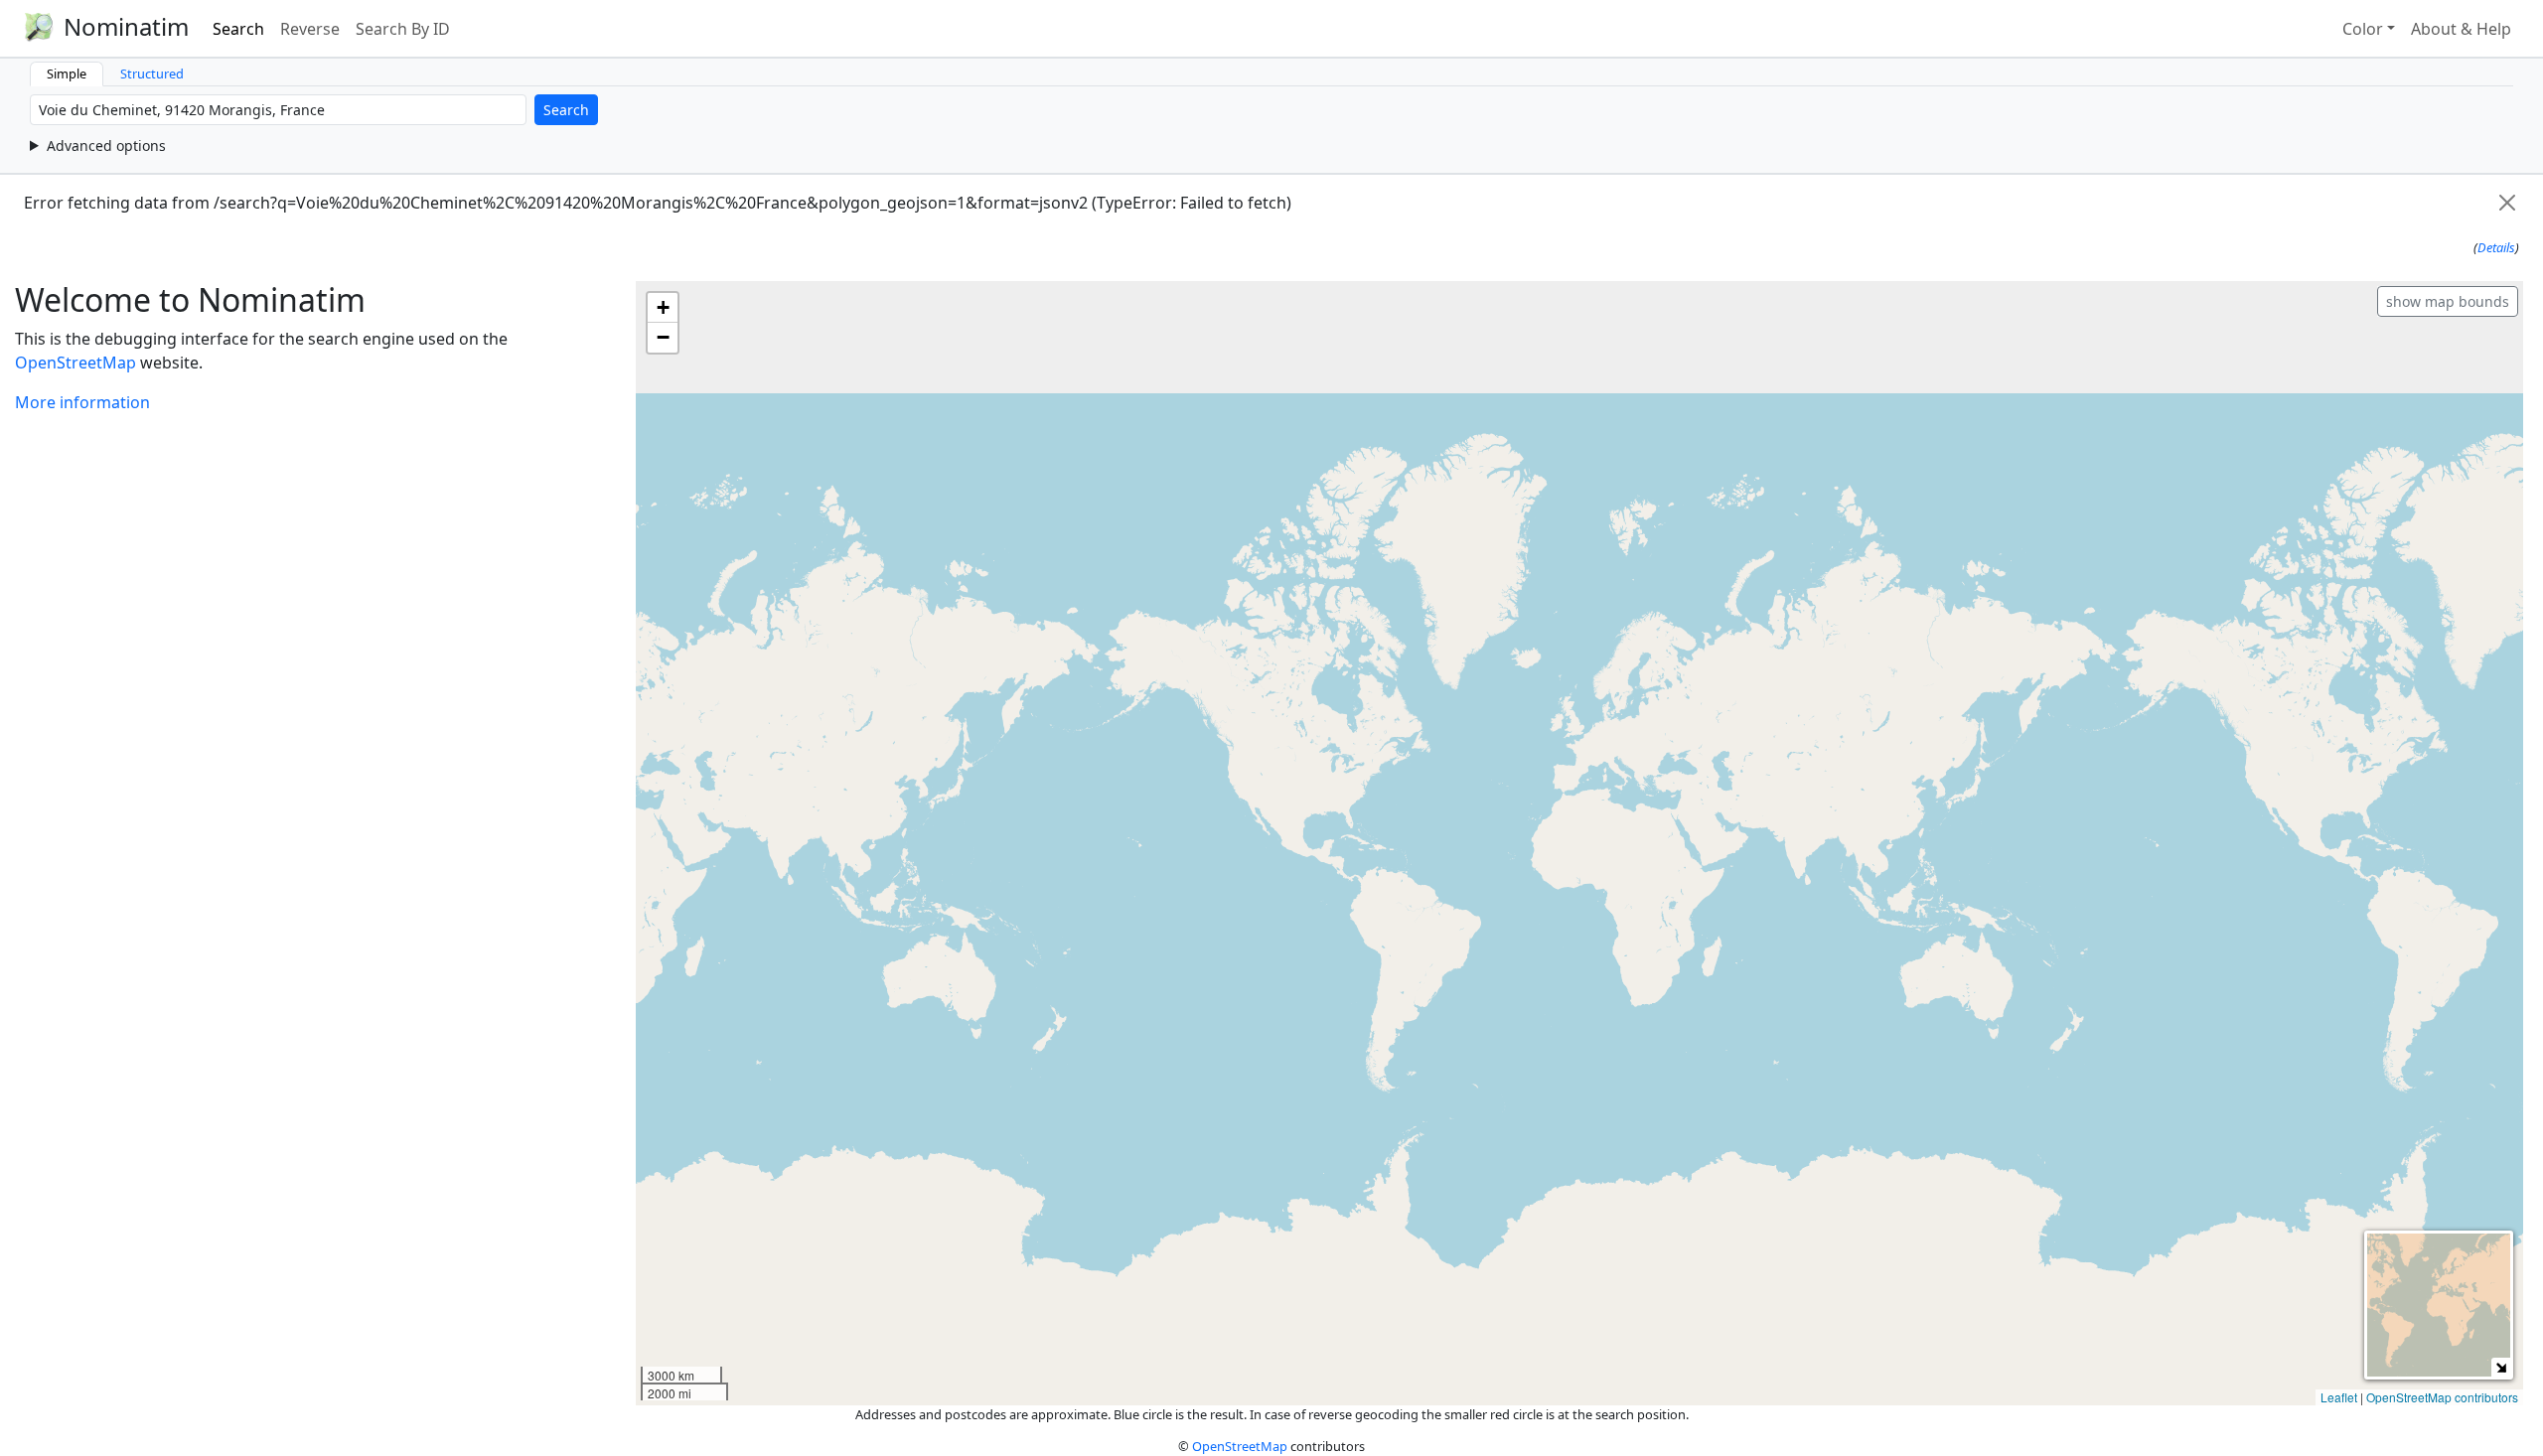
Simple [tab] (67, 73)
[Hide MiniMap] (2501, 1367)
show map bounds (2448, 301)
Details (2496, 247)
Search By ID (403, 29)
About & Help (2461, 29)
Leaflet (2339, 1397)
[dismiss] (2507, 203)
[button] (663, 308)
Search (238, 29)
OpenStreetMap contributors (2442, 1397)
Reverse (310, 29)
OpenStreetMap (75, 363)
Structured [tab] (152, 73)
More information (82, 402)
